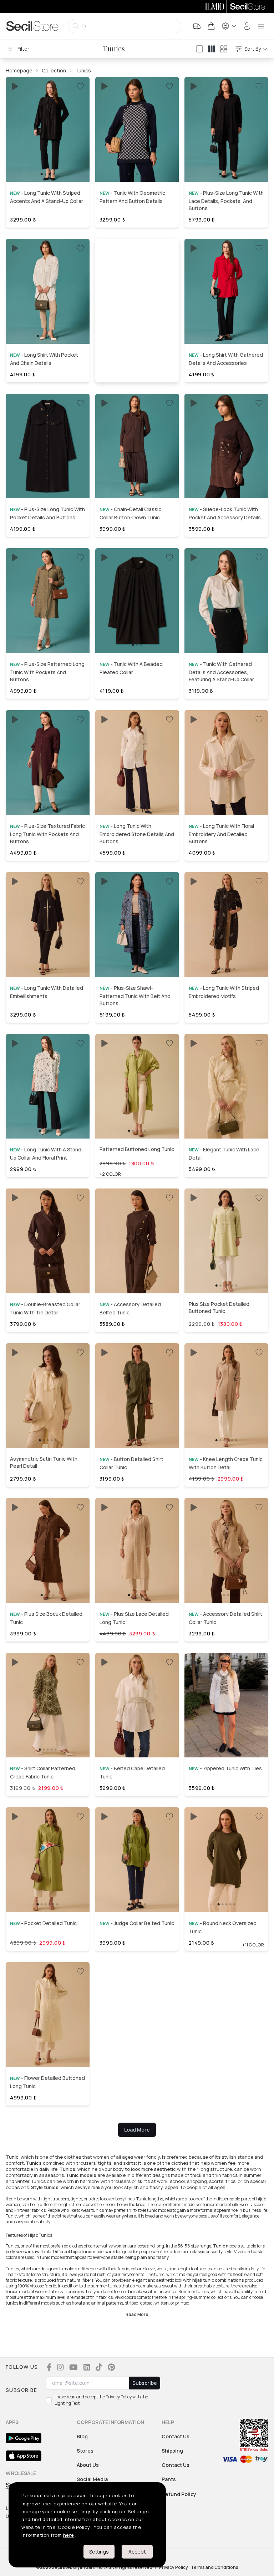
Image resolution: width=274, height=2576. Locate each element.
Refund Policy (179, 2494)
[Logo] (32, 26)
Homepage (19, 70)
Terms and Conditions (215, 2567)
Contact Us (176, 2436)
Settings (99, 2552)
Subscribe (145, 2383)
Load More (137, 2130)
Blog (82, 2436)
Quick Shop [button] (47, 164)
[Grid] (224, 49)
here (69, 2535)
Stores (85, 2451)
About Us (88, 2465)
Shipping (172, 2451)
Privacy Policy (174, 2567)
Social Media (92, 2479)
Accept (137, 2552)
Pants (169, 2479)
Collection (54, 70)
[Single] (199, 49)
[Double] (212, 49)
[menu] (261, 26)
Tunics (83, 70)
